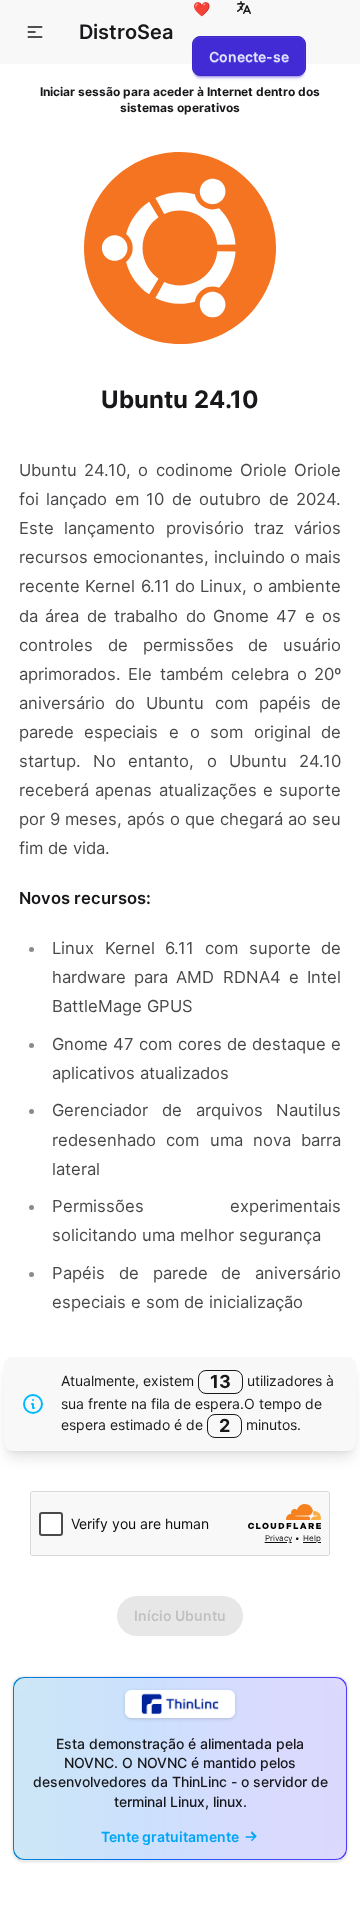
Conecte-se (249, 56)
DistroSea (126, 32)
